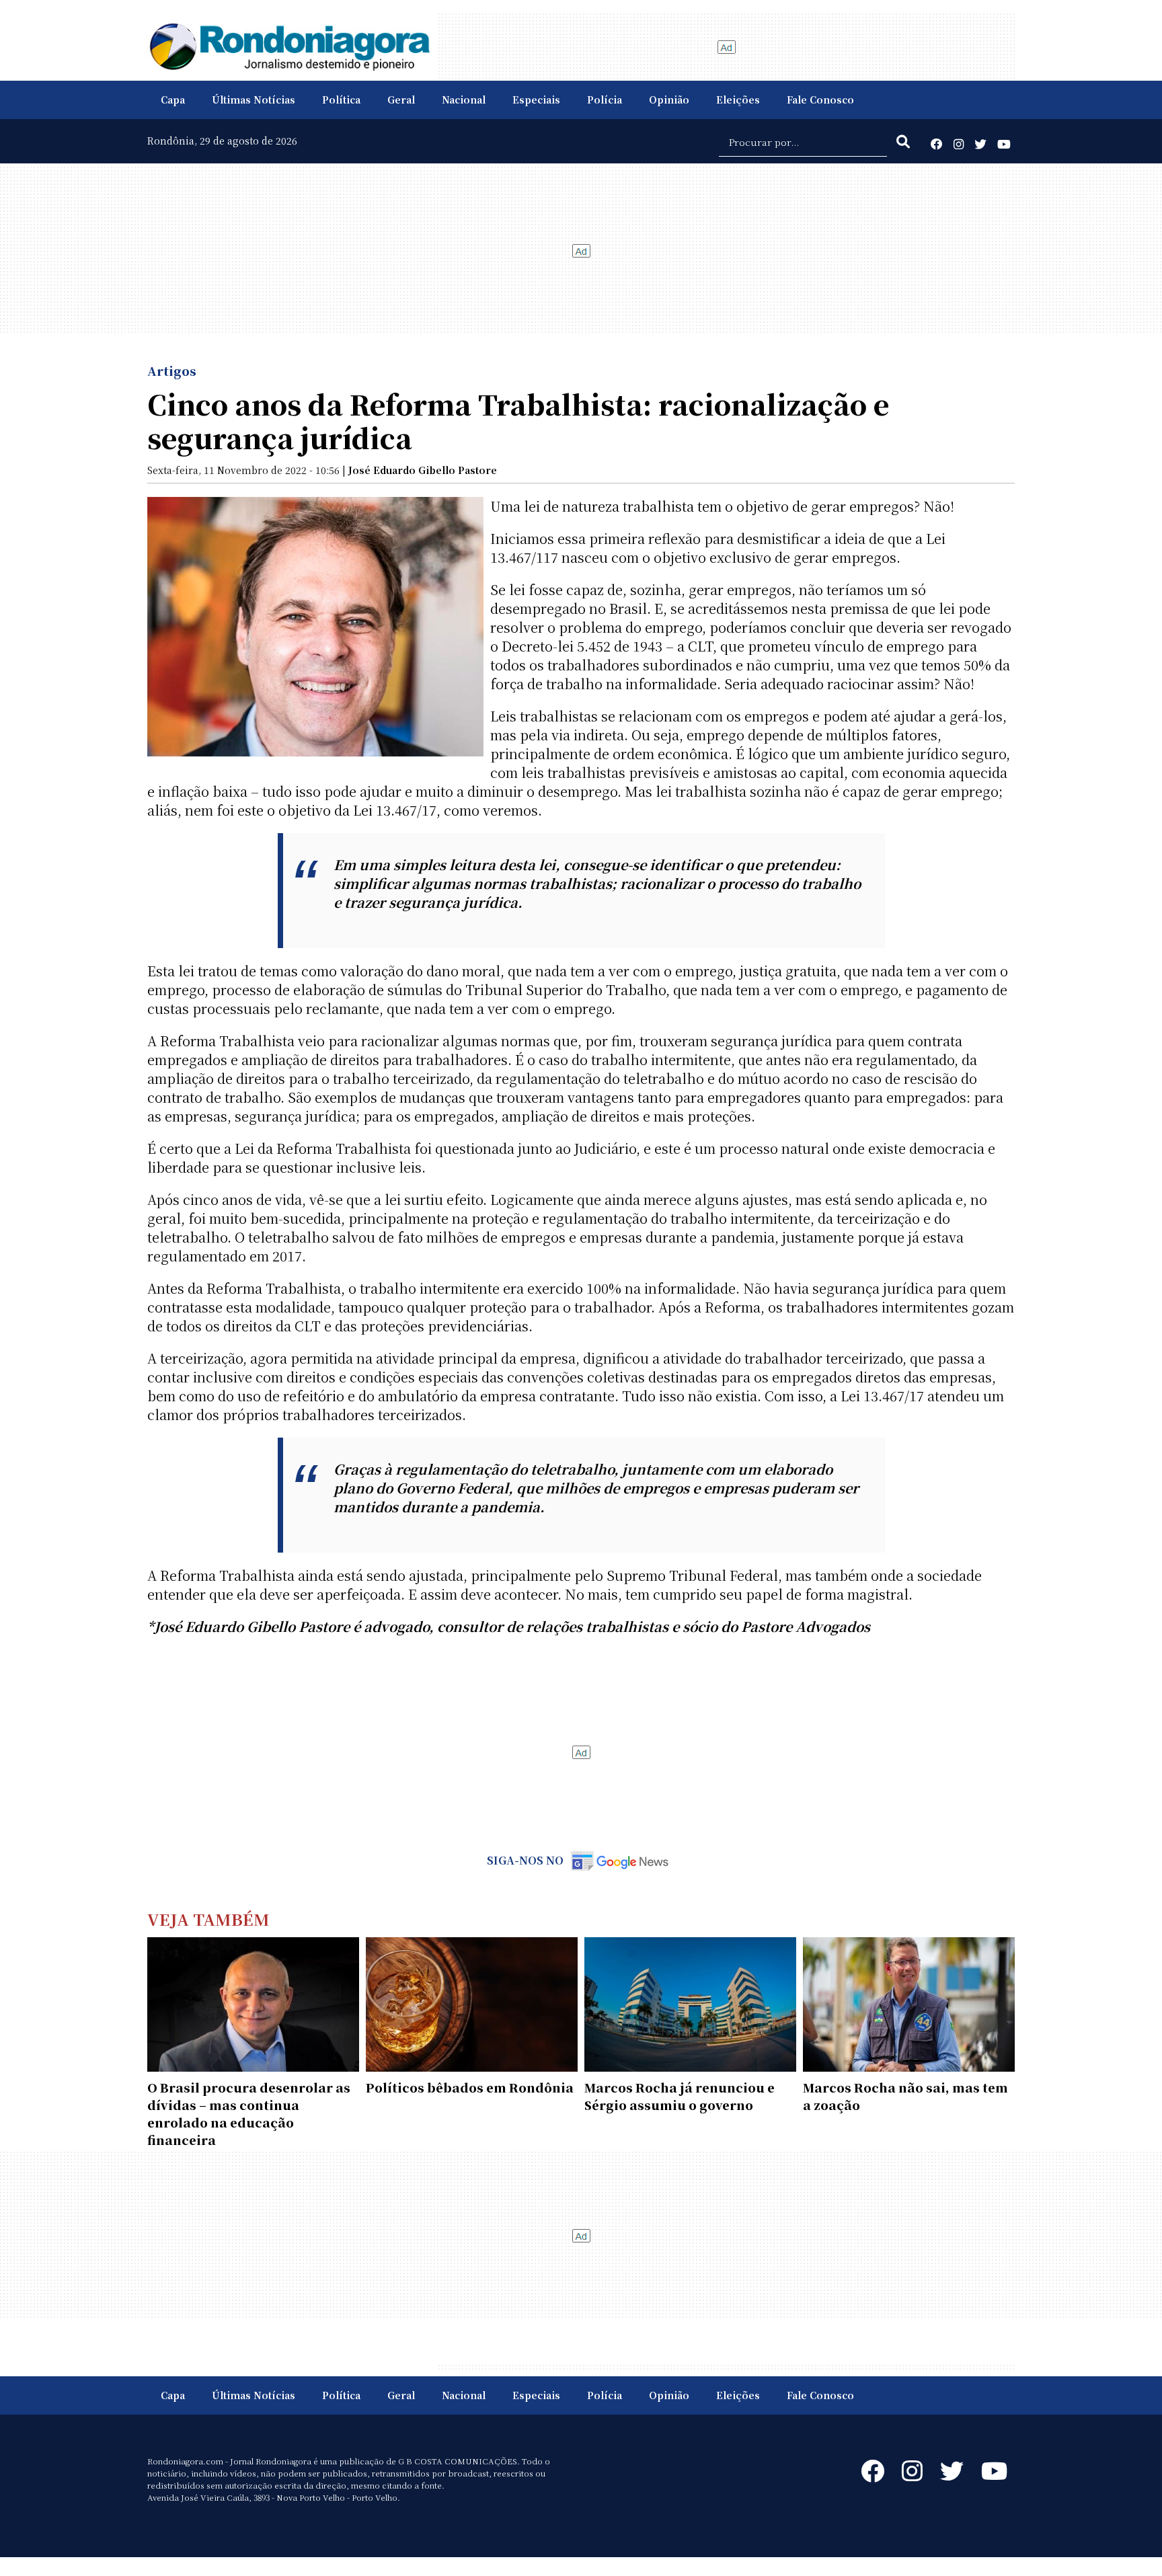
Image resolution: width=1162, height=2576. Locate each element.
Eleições (738, 100)
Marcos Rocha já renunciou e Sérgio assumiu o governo (680, 2096)
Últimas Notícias (254, 100)
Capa (173, 100)
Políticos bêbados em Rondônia (470, 2087)
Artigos (172, 370)
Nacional (464, 100)
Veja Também (208, 1919)
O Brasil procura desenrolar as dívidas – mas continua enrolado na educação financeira (249, 2113)
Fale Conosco (820, 100)
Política (341, 100)
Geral (401, 100)
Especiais (536, 100)
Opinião (669, 100)
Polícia (605, 100)
